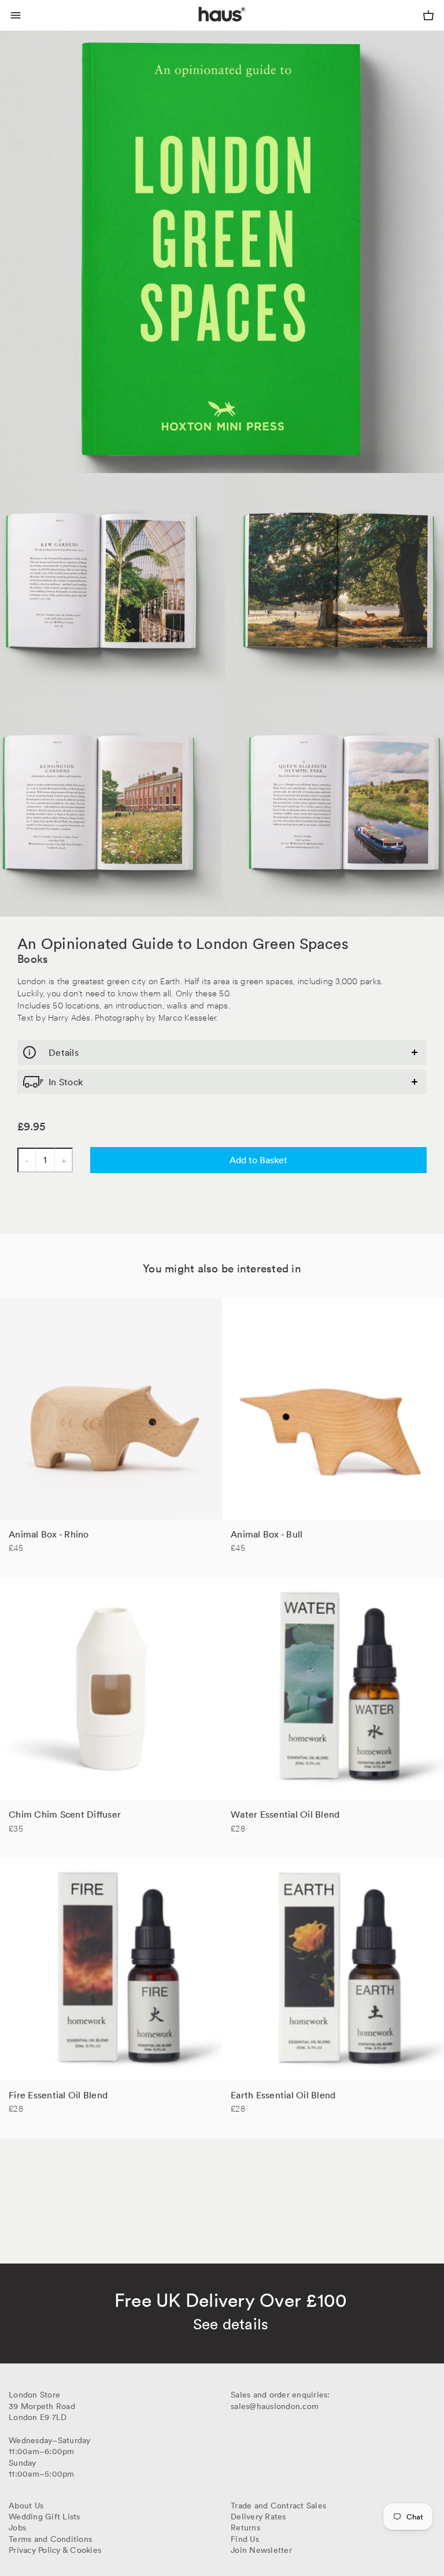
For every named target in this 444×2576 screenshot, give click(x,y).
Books (33, 959)
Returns (245, 2527)
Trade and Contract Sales (278, 2506)
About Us (26, 2506)
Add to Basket (258, 1160)
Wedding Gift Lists (45, 2517)
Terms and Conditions (50, 2539)
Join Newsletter (261, 2550)
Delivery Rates (258, 2517)
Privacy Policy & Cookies (55, 2550)
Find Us (245, 2539)
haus (201, 28)
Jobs (17, 2527)
